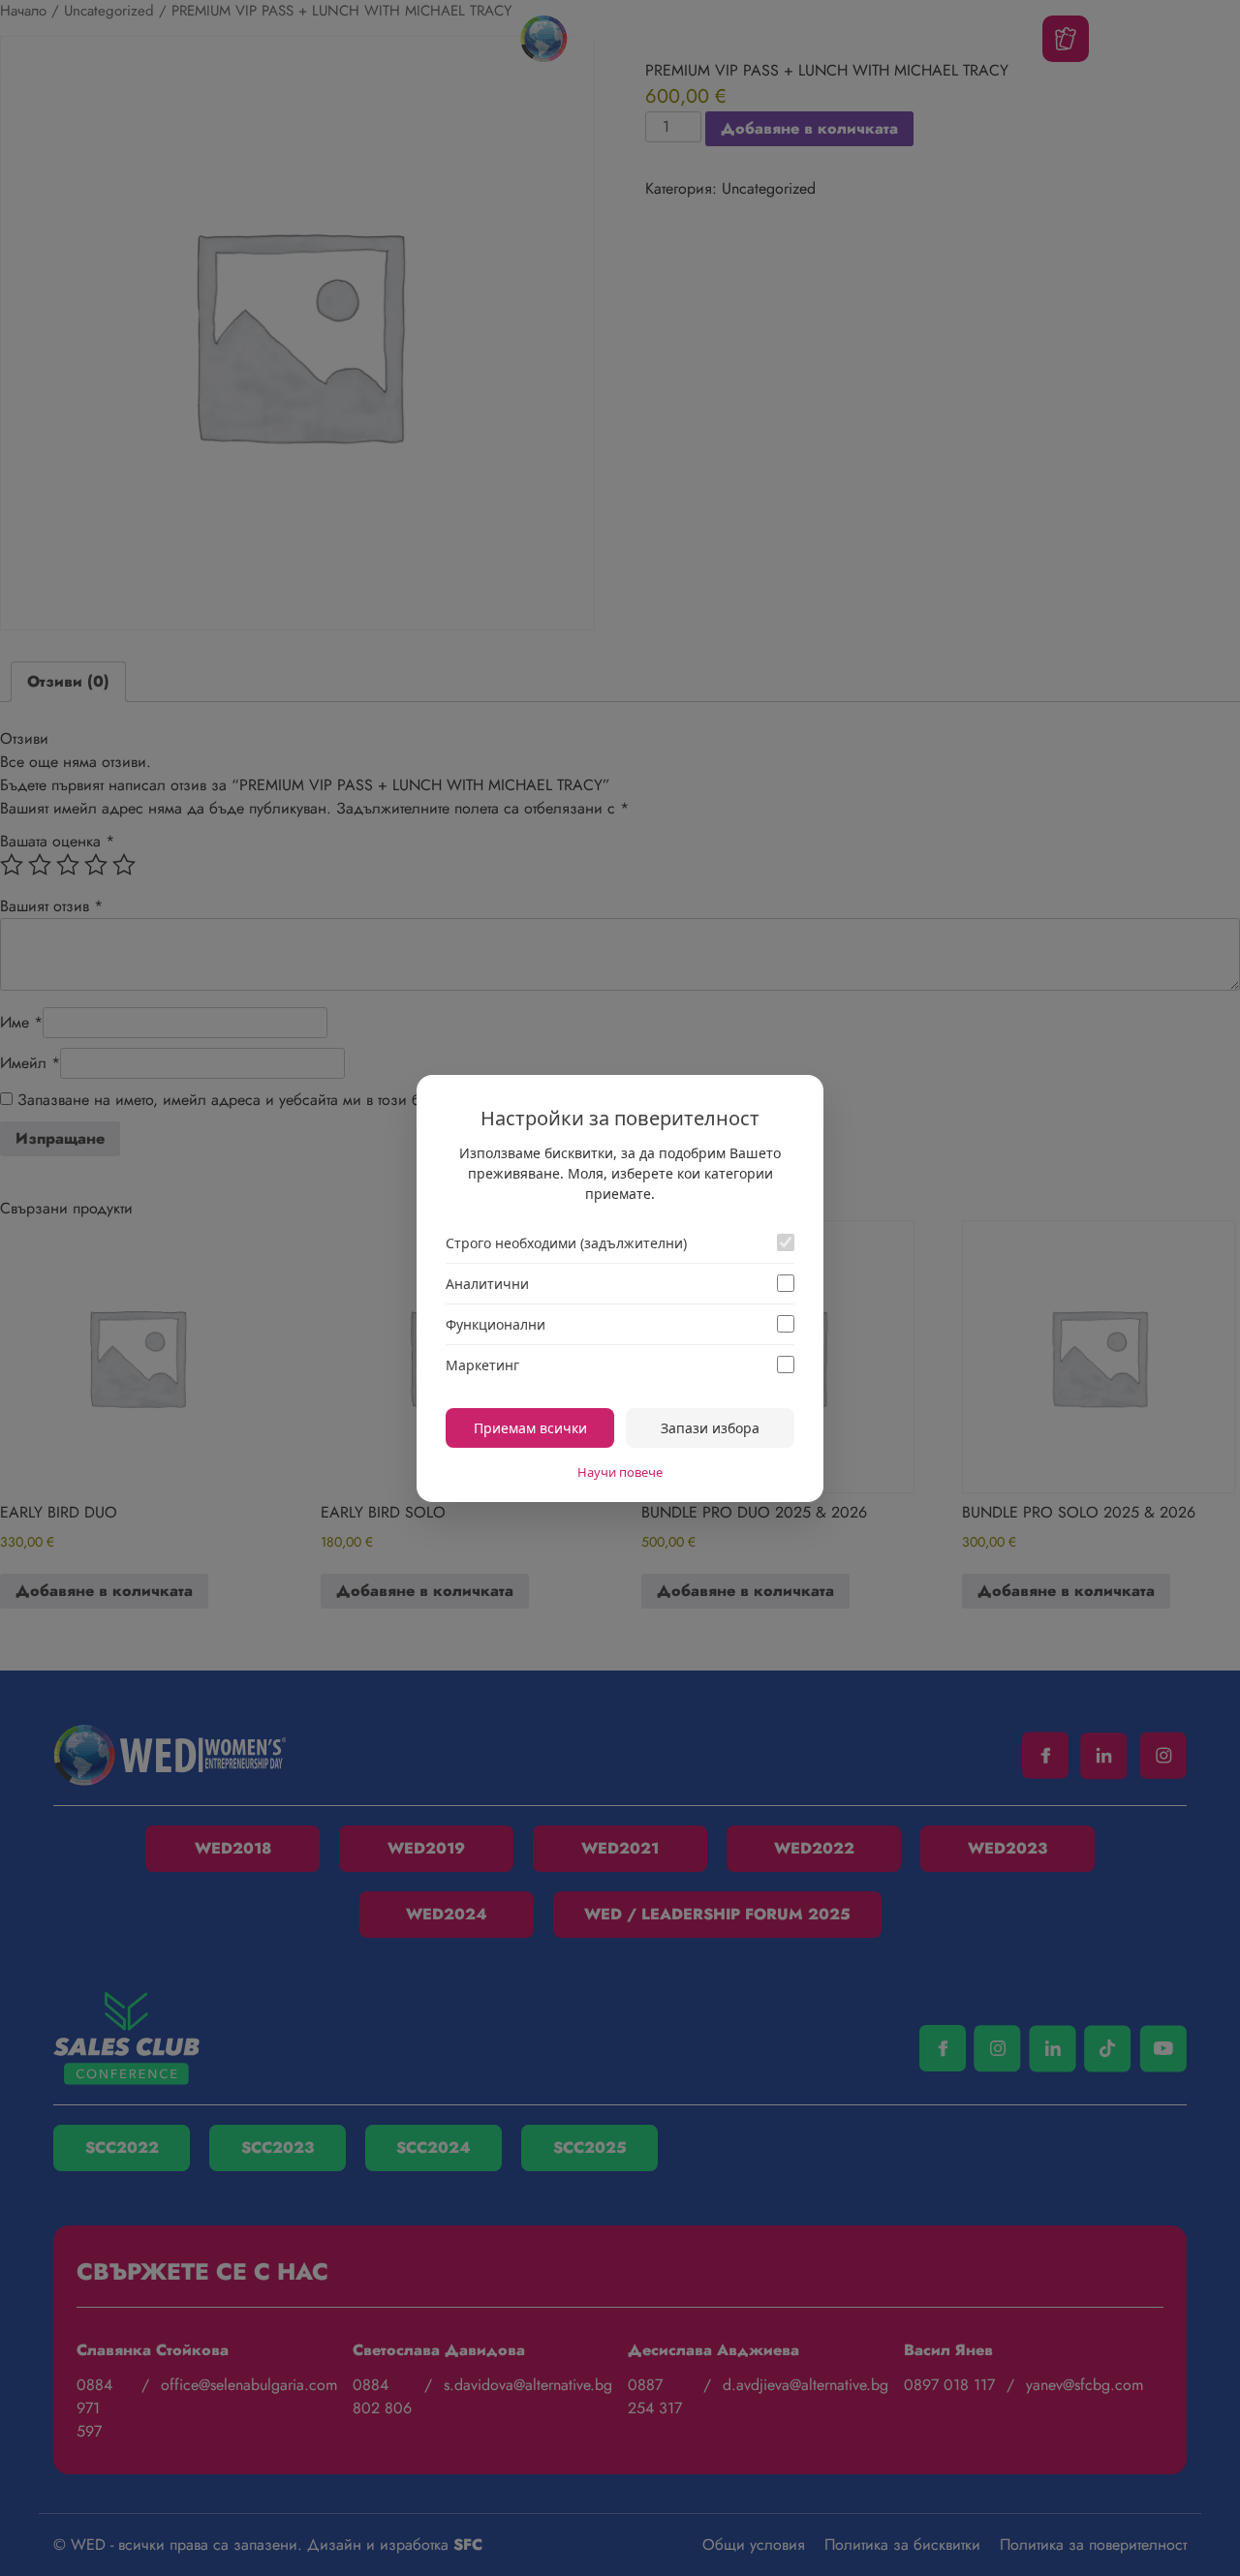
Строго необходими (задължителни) (566, 1243)
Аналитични (487, 1284)
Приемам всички (530, 1428)
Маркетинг (482, 1365)
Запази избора (710, 1428)
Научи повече (620, 1472)
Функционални (496, 1324)
